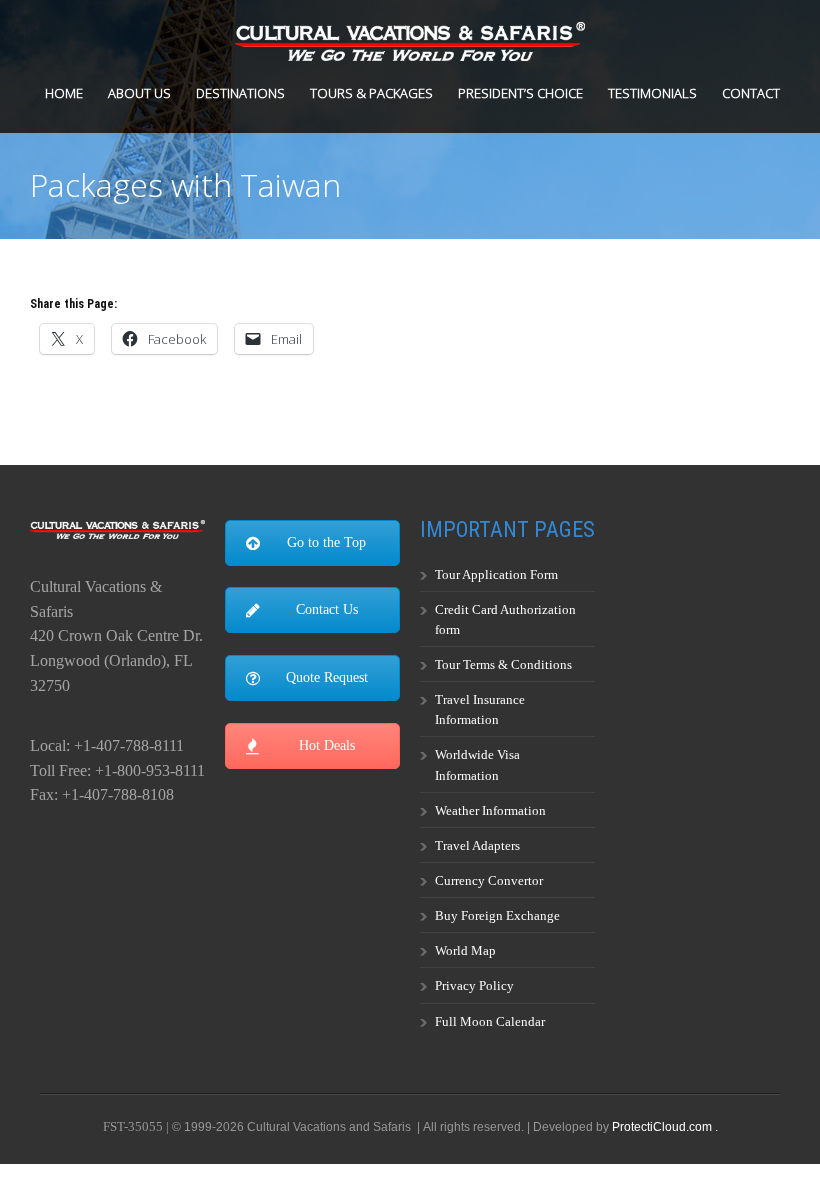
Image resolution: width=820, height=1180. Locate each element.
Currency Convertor (489, 880)
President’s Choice (520, 93)
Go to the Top (326, 542)
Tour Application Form (496, 574)
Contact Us (327, 609)
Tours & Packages (371, 93)
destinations (240, 93)
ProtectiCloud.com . (665, 1127)
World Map (465, 950)
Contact (751, 93)
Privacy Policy (474, 985)
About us (139, 93)
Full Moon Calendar (490, 1021)
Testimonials (652, 93)
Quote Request (327, 677)
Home (64, 93)
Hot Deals (327, 745)
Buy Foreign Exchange (497, 915)
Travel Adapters (477, 845)
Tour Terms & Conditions (503, 664)
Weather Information (490, 810)
